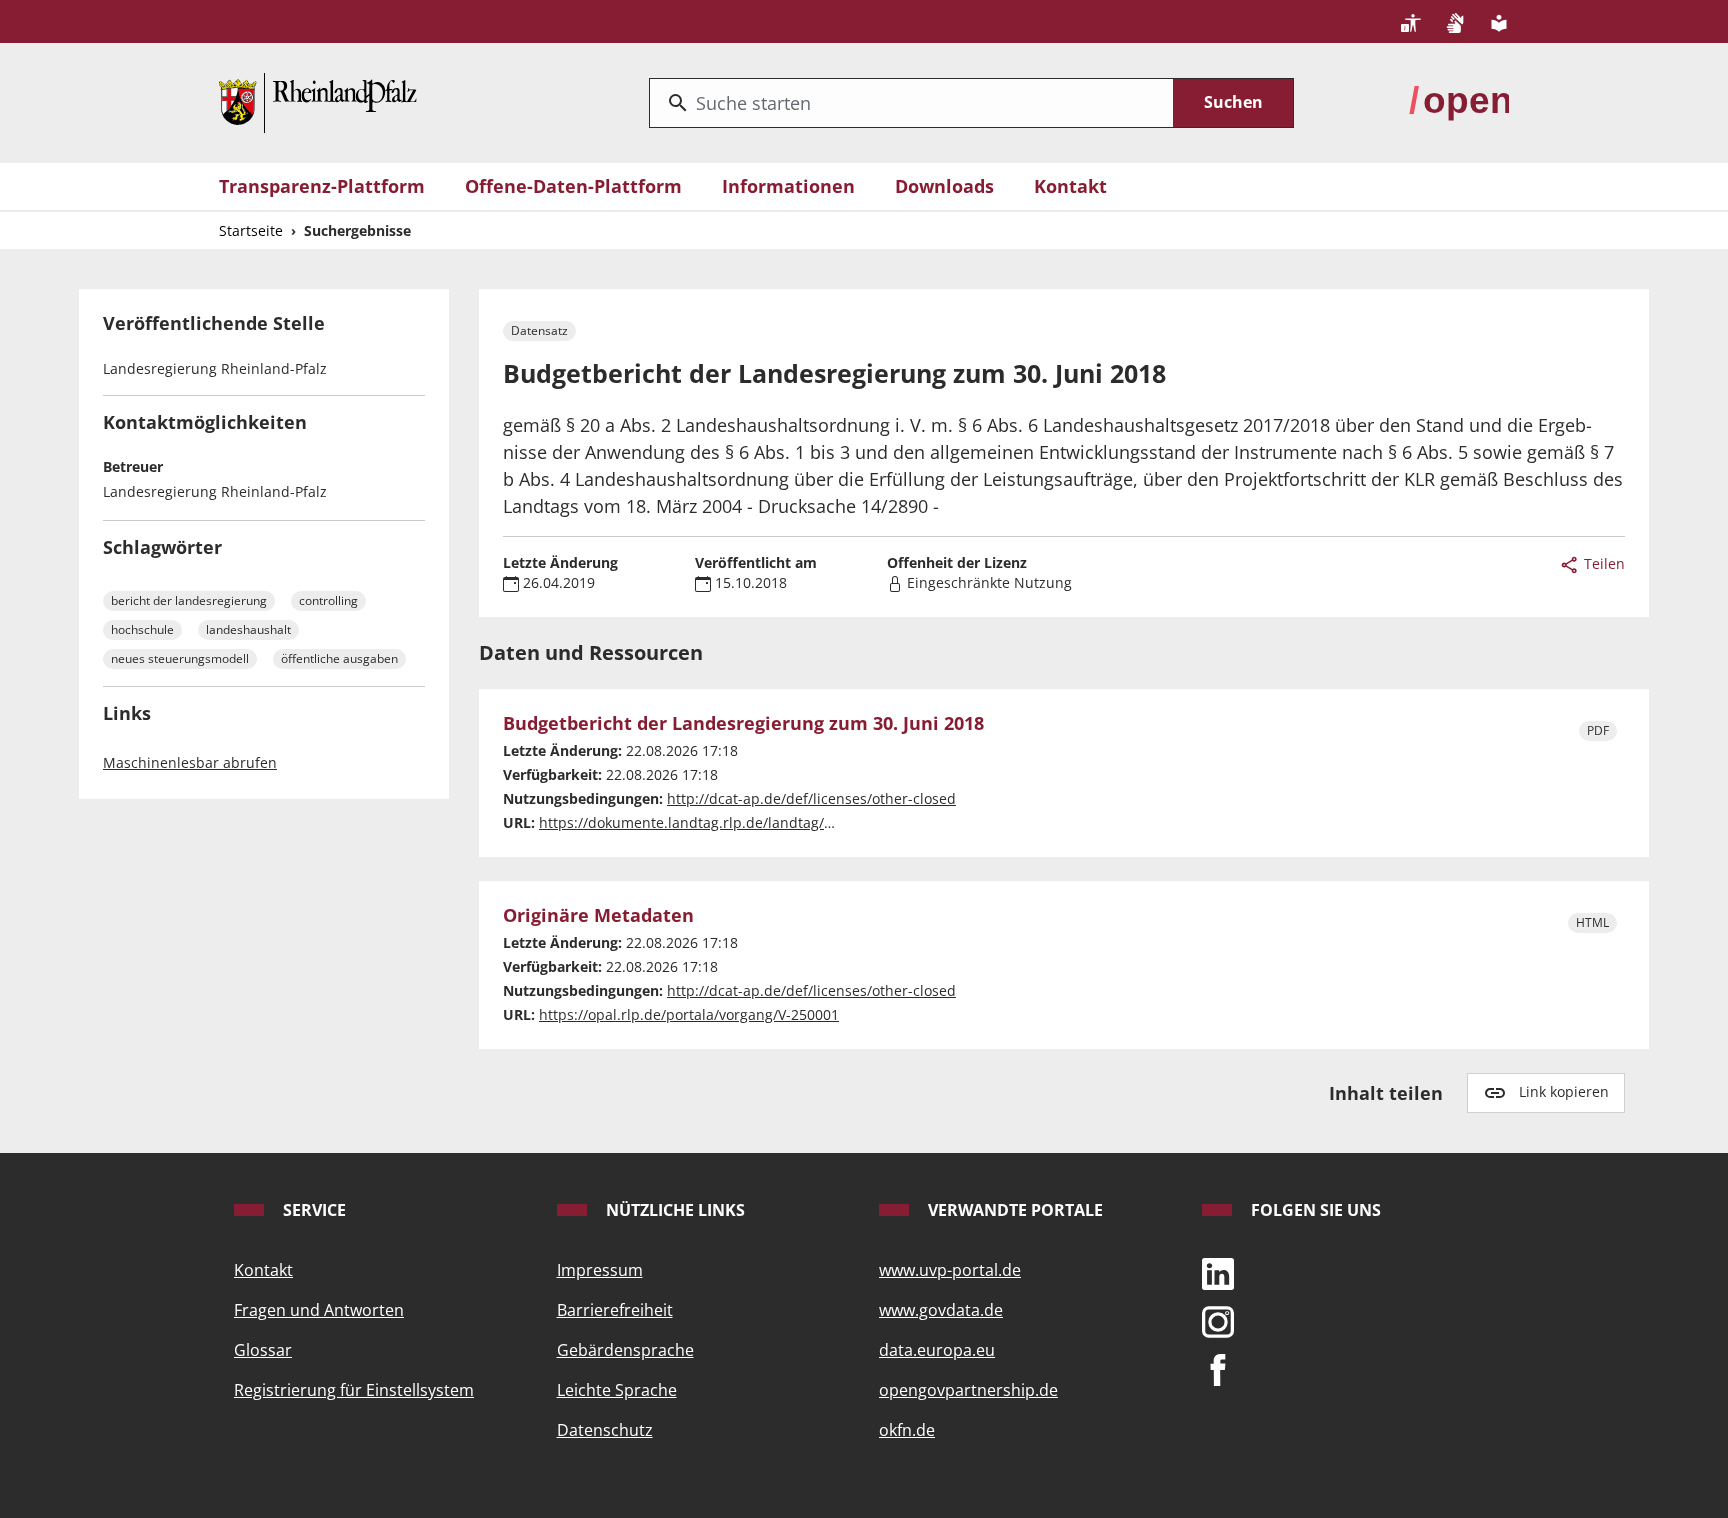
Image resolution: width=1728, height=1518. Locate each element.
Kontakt (1070, 186)
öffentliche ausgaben (339, 658)
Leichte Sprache (617, 1390)
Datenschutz (605, 1430)
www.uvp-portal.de (950, 1270)
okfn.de (907, 1430)
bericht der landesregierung (189, 600)
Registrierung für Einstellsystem (354, 1390)
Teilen (1602, 563)
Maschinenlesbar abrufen (190, 762)
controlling (328, 600)
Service (312, 1210)
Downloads (944, 186)
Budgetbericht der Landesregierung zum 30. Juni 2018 (743, 724)
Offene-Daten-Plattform (573, 186)
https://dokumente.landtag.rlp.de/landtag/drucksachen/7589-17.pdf (767, 822)
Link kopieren (1564, 1091)
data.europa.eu (937, 1350)
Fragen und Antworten (319, 1310)
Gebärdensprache (625, 1350)
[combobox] (911, 103)
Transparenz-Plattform (322, 186)
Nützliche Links (673, 1210)
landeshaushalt (248, 629)
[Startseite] (318, 101)
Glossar (263, 1350)
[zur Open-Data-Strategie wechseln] (1459, 101)
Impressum (600, 1270)
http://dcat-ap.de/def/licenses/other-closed (811, 798)
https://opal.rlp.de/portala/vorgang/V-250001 (689, 1014)
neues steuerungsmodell (180, 658)
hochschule (142, 629)
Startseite (251, 230)
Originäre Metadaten (598, 916)
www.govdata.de (941, 1310)
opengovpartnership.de (968, 1390)
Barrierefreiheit (615, 1310)
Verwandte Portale (1013, 1210)
